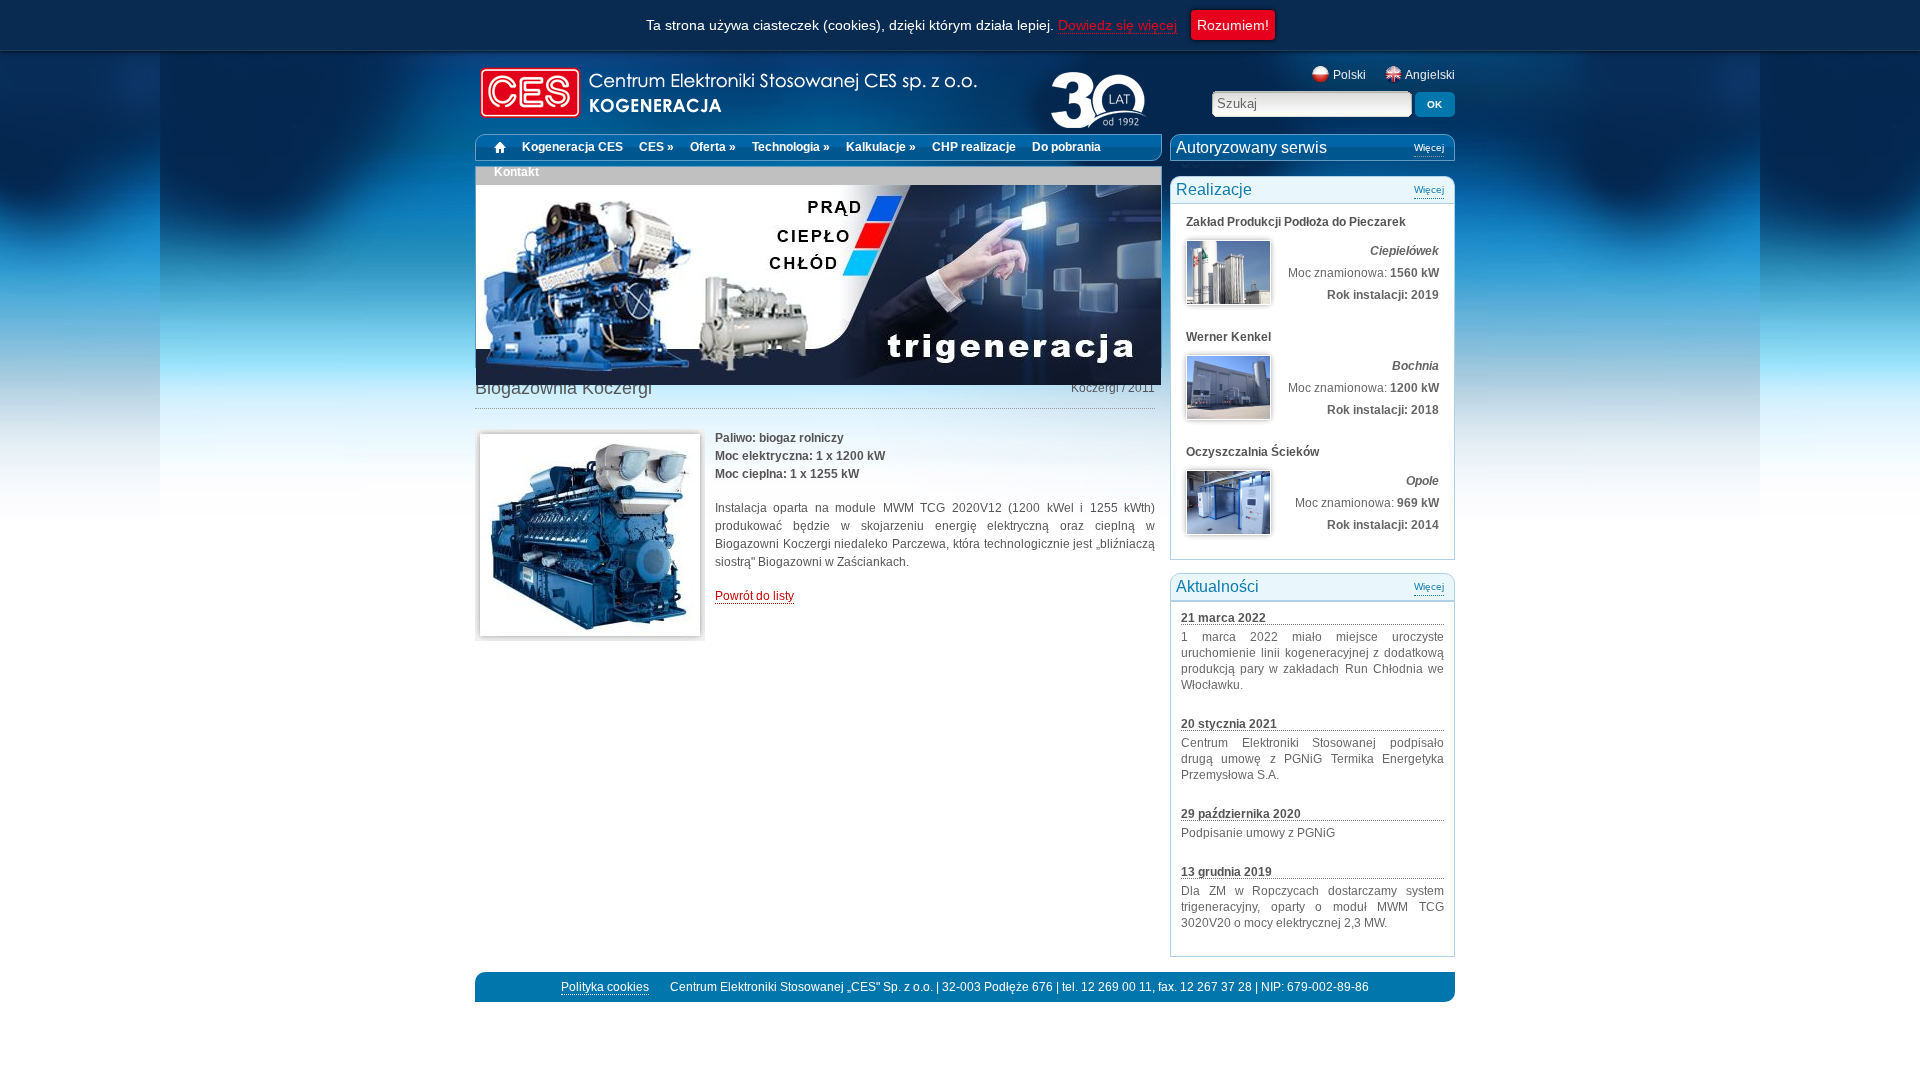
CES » (656, 147)
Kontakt (516, 172)
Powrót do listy (754, 596)
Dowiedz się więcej (1117, 25)
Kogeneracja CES (572, 147)
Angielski (1429, 75)
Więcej (1429, 147)
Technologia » (791, 147)
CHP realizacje (974, 147)
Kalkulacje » (881, 147)
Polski (1348, 75)
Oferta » (713, 147)
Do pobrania (1066, 147)
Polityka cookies (605, 987)
